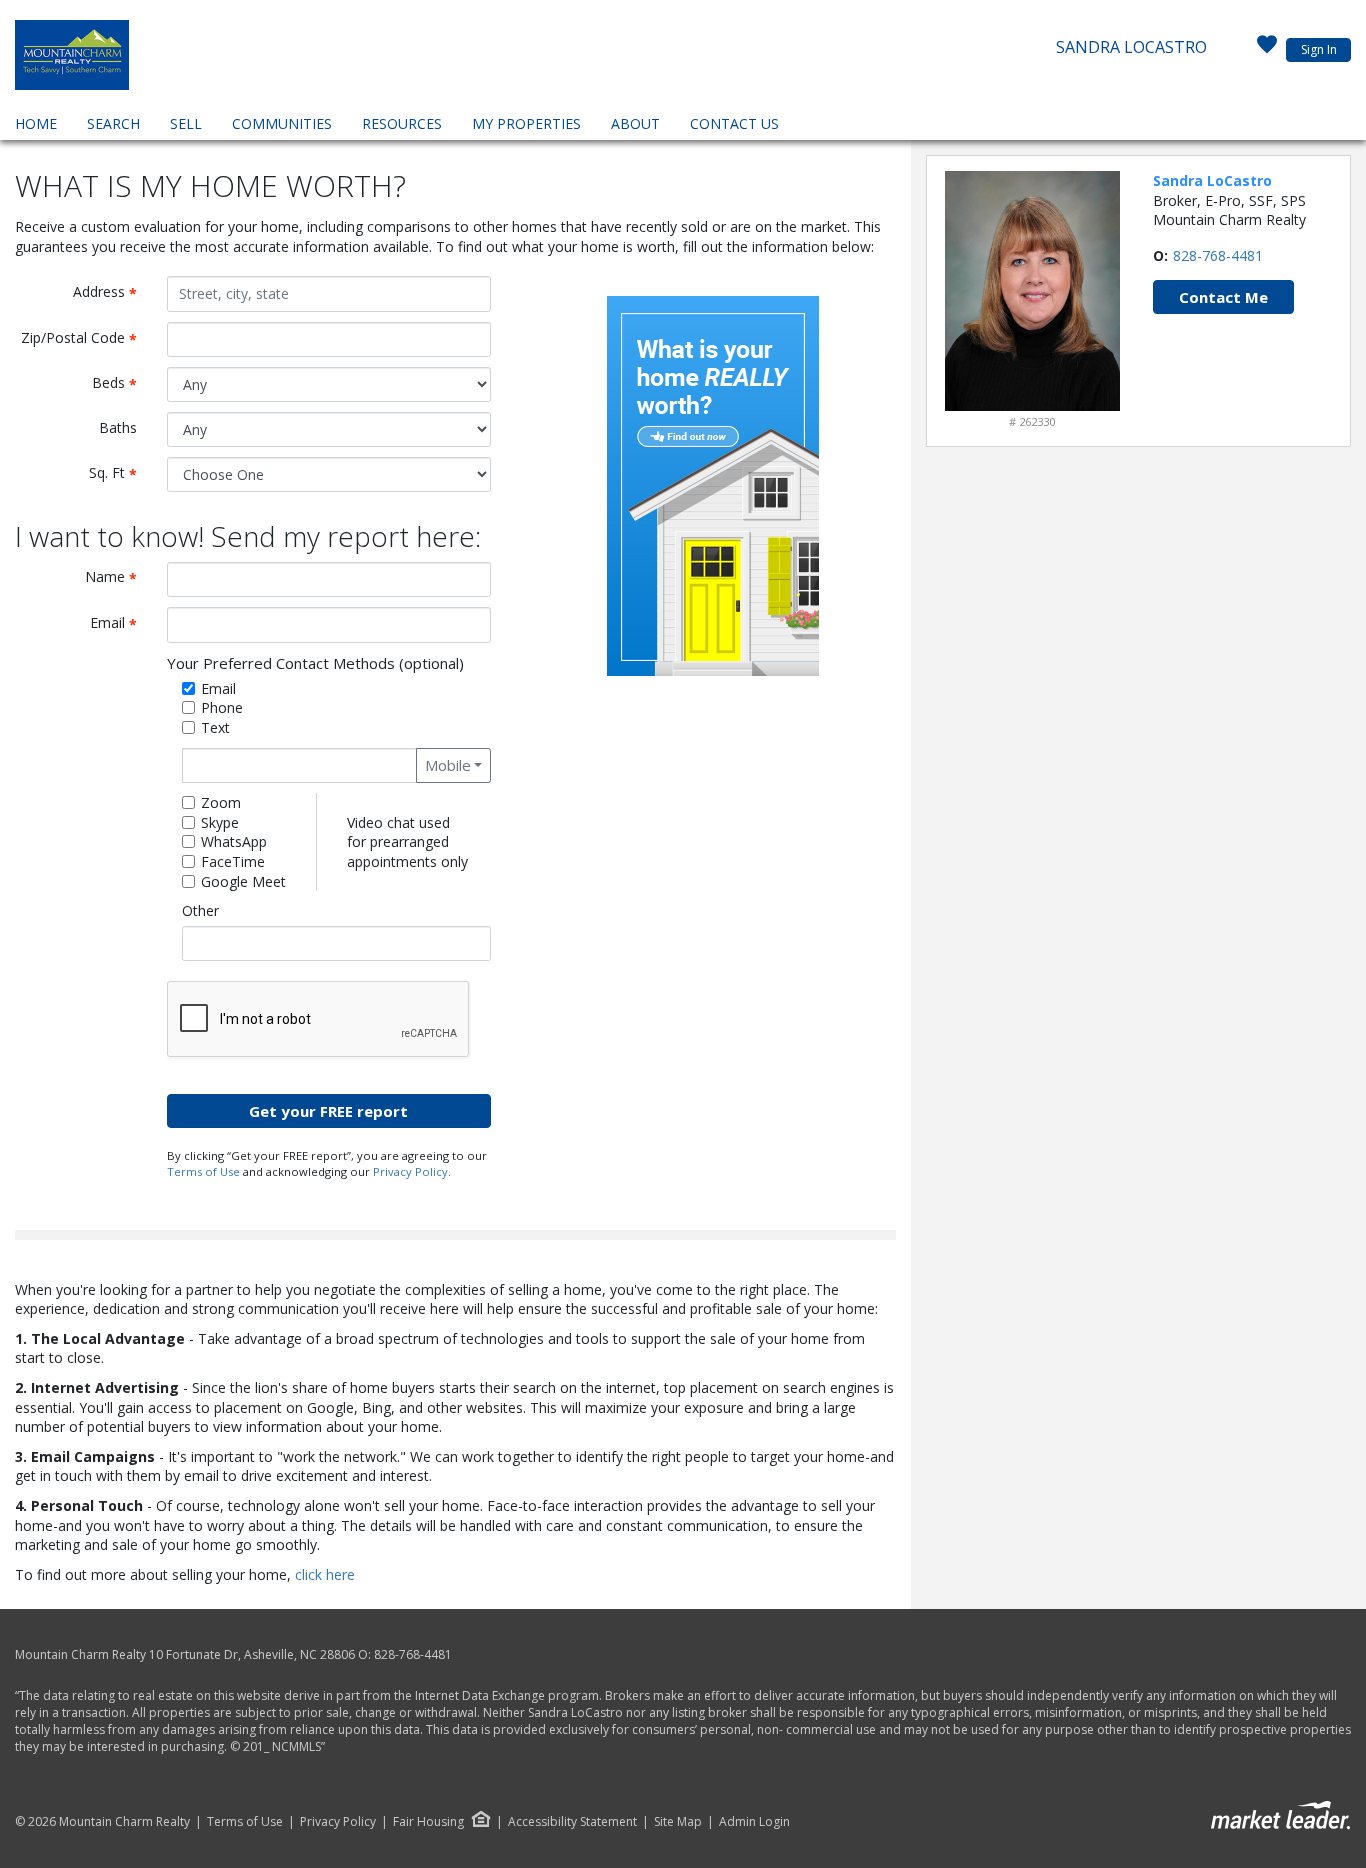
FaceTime (233, 861)
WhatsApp (234, 841)
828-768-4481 (1218, 255)
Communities (282, 123)
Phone (222, 707)
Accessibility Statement (572, 1822)
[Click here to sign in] (1267, 50)
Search (113, 123)
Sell (186, 123)
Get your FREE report (328, 1111)
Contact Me (1223, 297)
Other (200, 910)
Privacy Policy (410, 1171)
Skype (220, 822)
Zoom (221, 802)
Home (36, 123)
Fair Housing (428, 1821)
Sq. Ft (120, 473)
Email (121, 623)
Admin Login (754, 1822)
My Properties (526, 123)
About (635, 123)
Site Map (678, 1822)
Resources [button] (402, 123)
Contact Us (734, 123)
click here (325, 1574)
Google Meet (243, 881)
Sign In (1319, 49)
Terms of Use (203, 1171)
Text (215, 727)
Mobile (448, 765)
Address (112, 292)
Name (118, 577)
